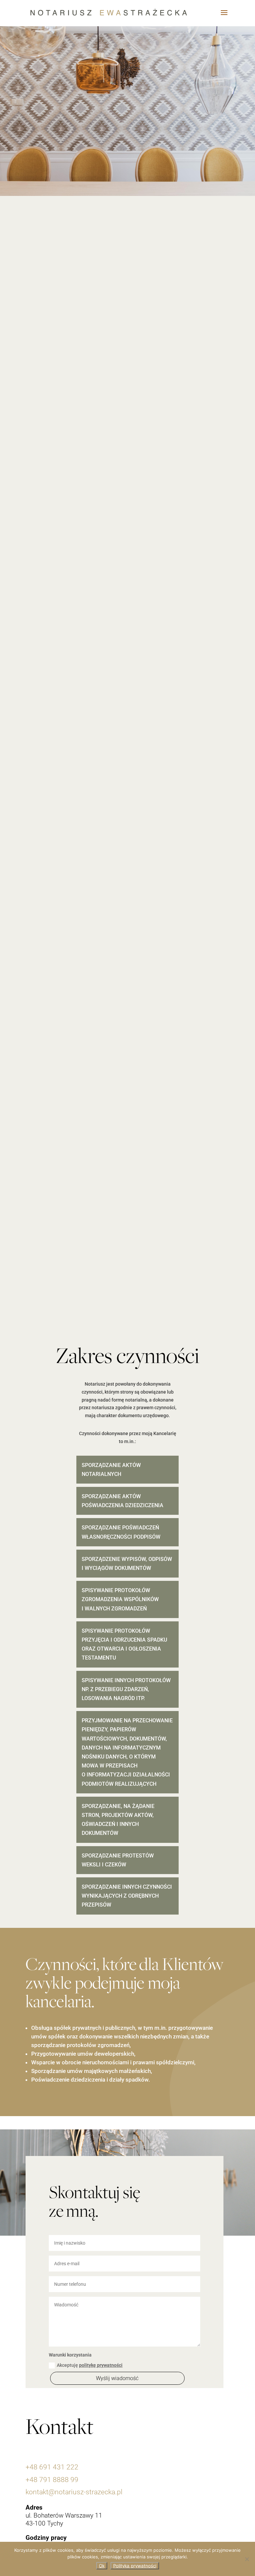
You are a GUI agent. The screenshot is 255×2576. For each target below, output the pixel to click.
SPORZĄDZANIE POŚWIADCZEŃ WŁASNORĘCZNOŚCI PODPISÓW (121, 1532)
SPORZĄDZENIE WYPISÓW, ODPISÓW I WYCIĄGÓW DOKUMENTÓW (127, 1564)
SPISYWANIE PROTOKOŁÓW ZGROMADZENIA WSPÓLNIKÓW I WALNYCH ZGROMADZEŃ (120, 1599)
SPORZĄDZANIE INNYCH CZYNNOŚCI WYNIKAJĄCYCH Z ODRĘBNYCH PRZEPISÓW (127, 1896)
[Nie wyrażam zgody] (247, 2559)
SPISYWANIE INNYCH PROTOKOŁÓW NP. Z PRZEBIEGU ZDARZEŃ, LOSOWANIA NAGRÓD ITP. (126, 1689)
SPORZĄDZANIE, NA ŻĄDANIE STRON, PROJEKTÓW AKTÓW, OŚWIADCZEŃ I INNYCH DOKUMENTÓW (118, 1820)
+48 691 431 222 (52, 2467)
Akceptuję (90, 2365)
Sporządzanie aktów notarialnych (111, 1470)
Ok (102, 2566)
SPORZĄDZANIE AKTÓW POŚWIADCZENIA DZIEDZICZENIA (123, 1501)
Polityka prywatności (135, 2566)
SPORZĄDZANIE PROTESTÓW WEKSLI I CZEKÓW (118, 1860)
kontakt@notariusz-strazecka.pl (74, 2492)
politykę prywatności (101, 2365)
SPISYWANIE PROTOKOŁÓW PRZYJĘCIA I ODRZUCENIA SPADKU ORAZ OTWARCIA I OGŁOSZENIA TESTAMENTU (124, 1644)
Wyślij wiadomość (117, 2378)
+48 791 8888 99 (52, 2480)
